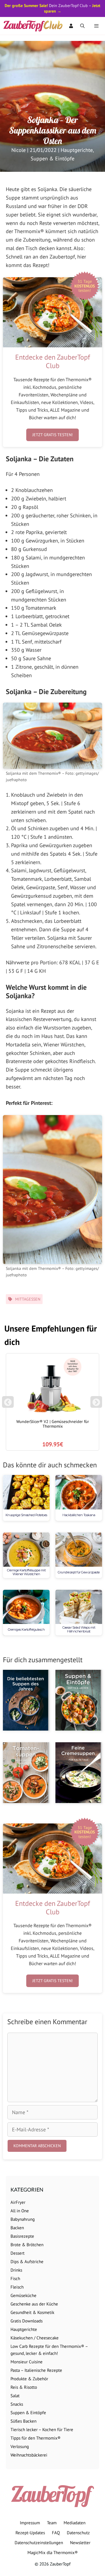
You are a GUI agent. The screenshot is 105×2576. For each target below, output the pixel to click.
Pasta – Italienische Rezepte (36, 2370)
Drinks (16, 2270)
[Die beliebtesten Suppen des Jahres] (26, 1700)
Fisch (15, 2278)
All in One (20, 2211)
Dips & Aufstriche (27, 2262)
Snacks (17, 2404)
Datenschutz (78, 2533)
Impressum (30, 2523)
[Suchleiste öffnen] (82, 26)
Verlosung (20, 2446)
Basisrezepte (22, 2236)
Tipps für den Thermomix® (36, 2438)
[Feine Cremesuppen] (79, 1773)
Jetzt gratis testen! (52, 435)
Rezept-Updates (30, 2533)
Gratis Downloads (27, 2321)
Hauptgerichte (77, 150)
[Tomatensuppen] (26, 1773)
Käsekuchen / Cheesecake (35, 2338)
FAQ (56, 2533)
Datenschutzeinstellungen (39, 2543)
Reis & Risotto (24, 2387)
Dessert (17, 2253)
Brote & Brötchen (27, 2245)
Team (52, 2523)
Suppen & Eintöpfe (52, 158)
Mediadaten (75, 2523)
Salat (15, 2396)
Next (97, 1405)
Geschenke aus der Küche (34, 2304)
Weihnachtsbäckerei (29, 2455)
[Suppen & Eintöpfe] (79, 1700)
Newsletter (80, 2543)
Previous (8, 1405)
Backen (17, 2228)
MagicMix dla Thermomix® (53, 2552)
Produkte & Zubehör (29, 2379)
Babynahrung (23, 2219)
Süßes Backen (23, 2421)
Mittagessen (28, 1299)
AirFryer (18, 2202)
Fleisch (17, 2287)
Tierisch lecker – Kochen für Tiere (42, 2429)
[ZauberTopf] (34, 26)
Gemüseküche (23, 2295)
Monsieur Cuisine (27, 2362)
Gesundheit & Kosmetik (32, 2312)
